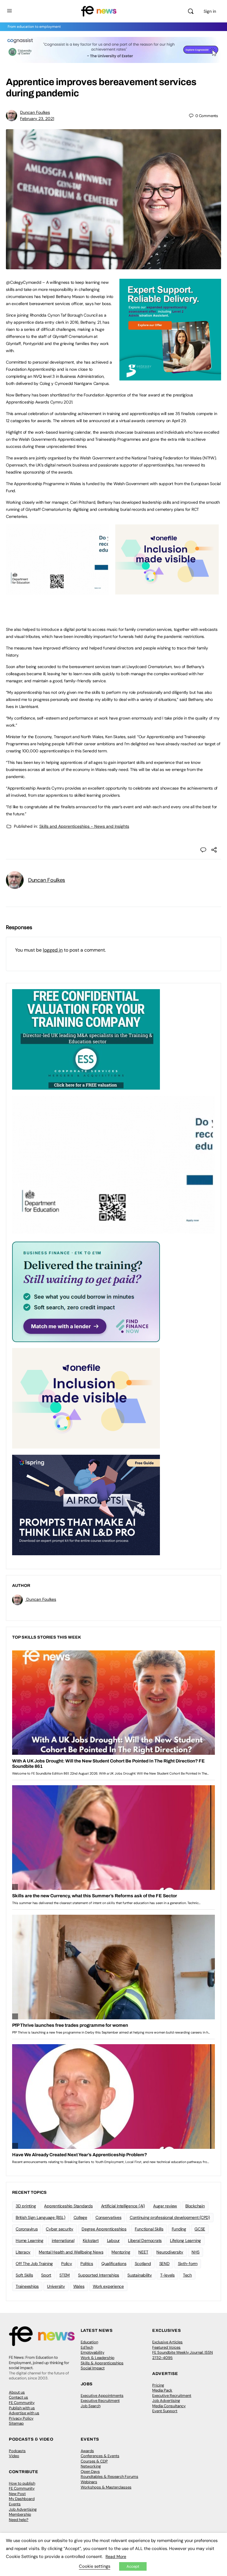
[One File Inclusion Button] (167, 591)
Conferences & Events (100, 2456)
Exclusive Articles (167, 2342)
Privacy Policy (21, 2418)
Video (14, 2456)
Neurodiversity (170, 2252)
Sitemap (16, 2423)
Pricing (158, 2385)
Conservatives (108, 2217)
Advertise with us (24, 2413)
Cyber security (60, 2229)
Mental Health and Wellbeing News (71, 2252)
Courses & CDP (94, 2461)
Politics (87, 2264)
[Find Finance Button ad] (86, 1291)
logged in (53, 950)
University (56, 2286)
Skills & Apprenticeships (102, 2363)
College (80, 2217)
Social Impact (93, 2368)
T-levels (167, 2275)
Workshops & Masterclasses (106, 2487)
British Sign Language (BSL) (40, 2217)
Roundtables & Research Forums (110, 2477)
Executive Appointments (102, 2396)
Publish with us (22, 2408)
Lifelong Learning (185, 2240)
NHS (196, 2252)
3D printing (26, 2206)
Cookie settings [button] (95, 2566)
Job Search (91, 2406)
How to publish (22, 2483)
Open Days (90, 2471)
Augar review (165, 2206)
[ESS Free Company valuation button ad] (86, 1039)
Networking (91, 2466)
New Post (17, 2494)
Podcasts (17, 2451)
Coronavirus (27, 2229)
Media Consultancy (169, 2406)
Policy (67, 2264)
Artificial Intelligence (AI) (123, 2206)
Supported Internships (99, 2275)
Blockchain (195, 2206)
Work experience (108, 2286)
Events (15, 2504)
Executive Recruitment (100, 2401)
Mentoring (121, 2252)
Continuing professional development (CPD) (170, 2217)
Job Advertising (166, 2401)
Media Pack (162, 2390)
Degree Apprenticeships (104, 2229)
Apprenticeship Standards (68, 2206)
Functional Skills (149, 2229)
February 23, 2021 (37, 119)
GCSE (200, 2229)
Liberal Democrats (145, 2240)
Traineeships (27, 2286)
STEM (65, 2275)
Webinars (89, 2482)
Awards (87, 2451)
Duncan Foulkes (35, 112)
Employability (93, 2352)
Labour (113, 2240)
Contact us (18, 2397)
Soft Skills (24, 2275)
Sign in (210, 11)
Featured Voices (166, 2347)
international (63, 2240)
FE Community (22, 2403)
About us (17, 2392)
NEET (143, 2252)
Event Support (165, 2411)
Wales (79, 2286)
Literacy (23, 2252)
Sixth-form (188, 2264)
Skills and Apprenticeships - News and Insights (84, 826)
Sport (46, 2275)
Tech (187, 2275)
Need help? (19, 2520)
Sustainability (140, 2275)
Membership (20, 2514)
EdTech (87, 2347)
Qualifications (114, 2264)
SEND (164, 2264)
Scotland (143, 2264)
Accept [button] (133, 2566)
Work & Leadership (98, 2358)
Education (89, 2342)
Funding (179, 2229)
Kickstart (91, 2240)
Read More (116, 2556)
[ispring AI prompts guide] (86, 1505)
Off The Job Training (34, 2264)
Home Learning (30, 2240)
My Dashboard (22, 2499)
